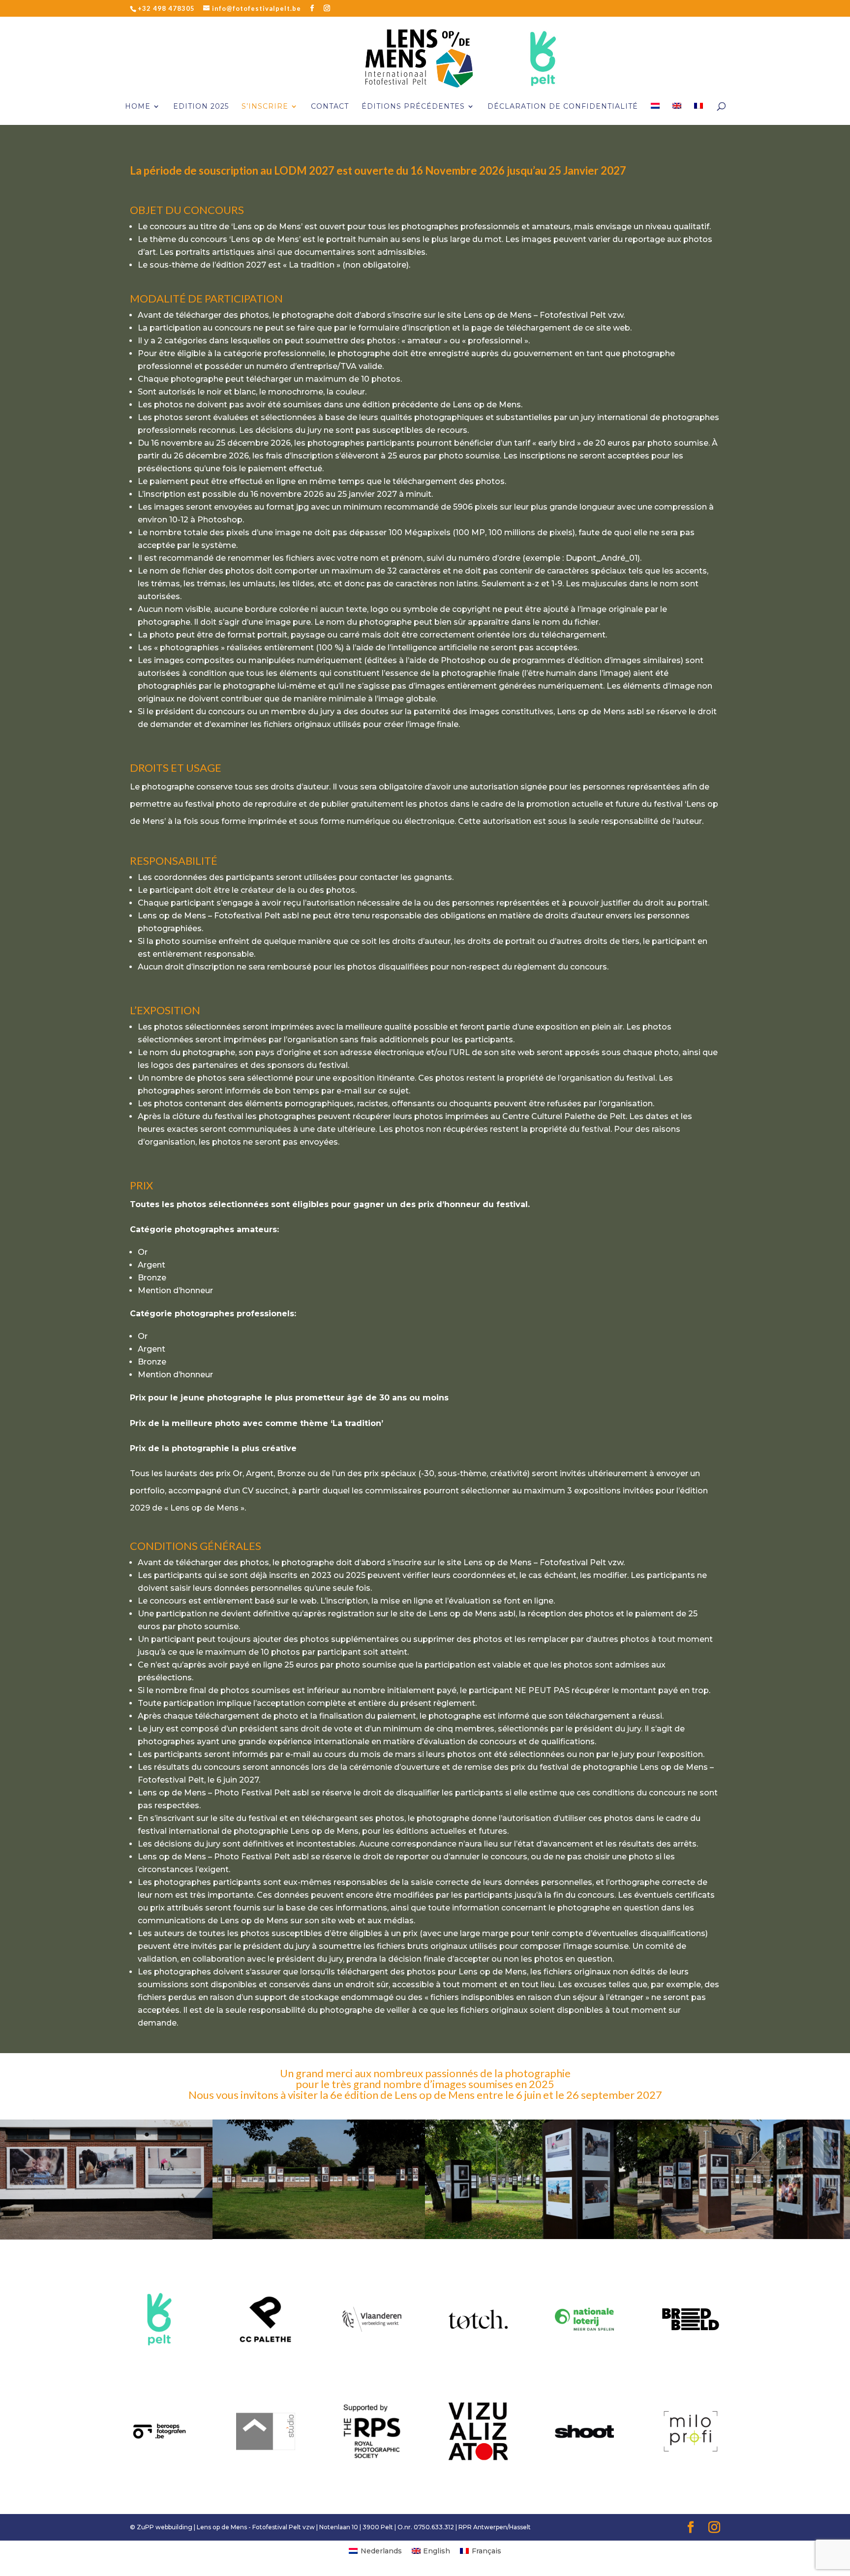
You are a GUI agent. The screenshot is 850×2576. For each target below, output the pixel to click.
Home (138, 107)
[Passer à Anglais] (677, 114)
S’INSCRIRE (265, 107)
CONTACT (330, 107)
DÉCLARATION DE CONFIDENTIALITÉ (563, 107)
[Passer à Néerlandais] (655, 114)
